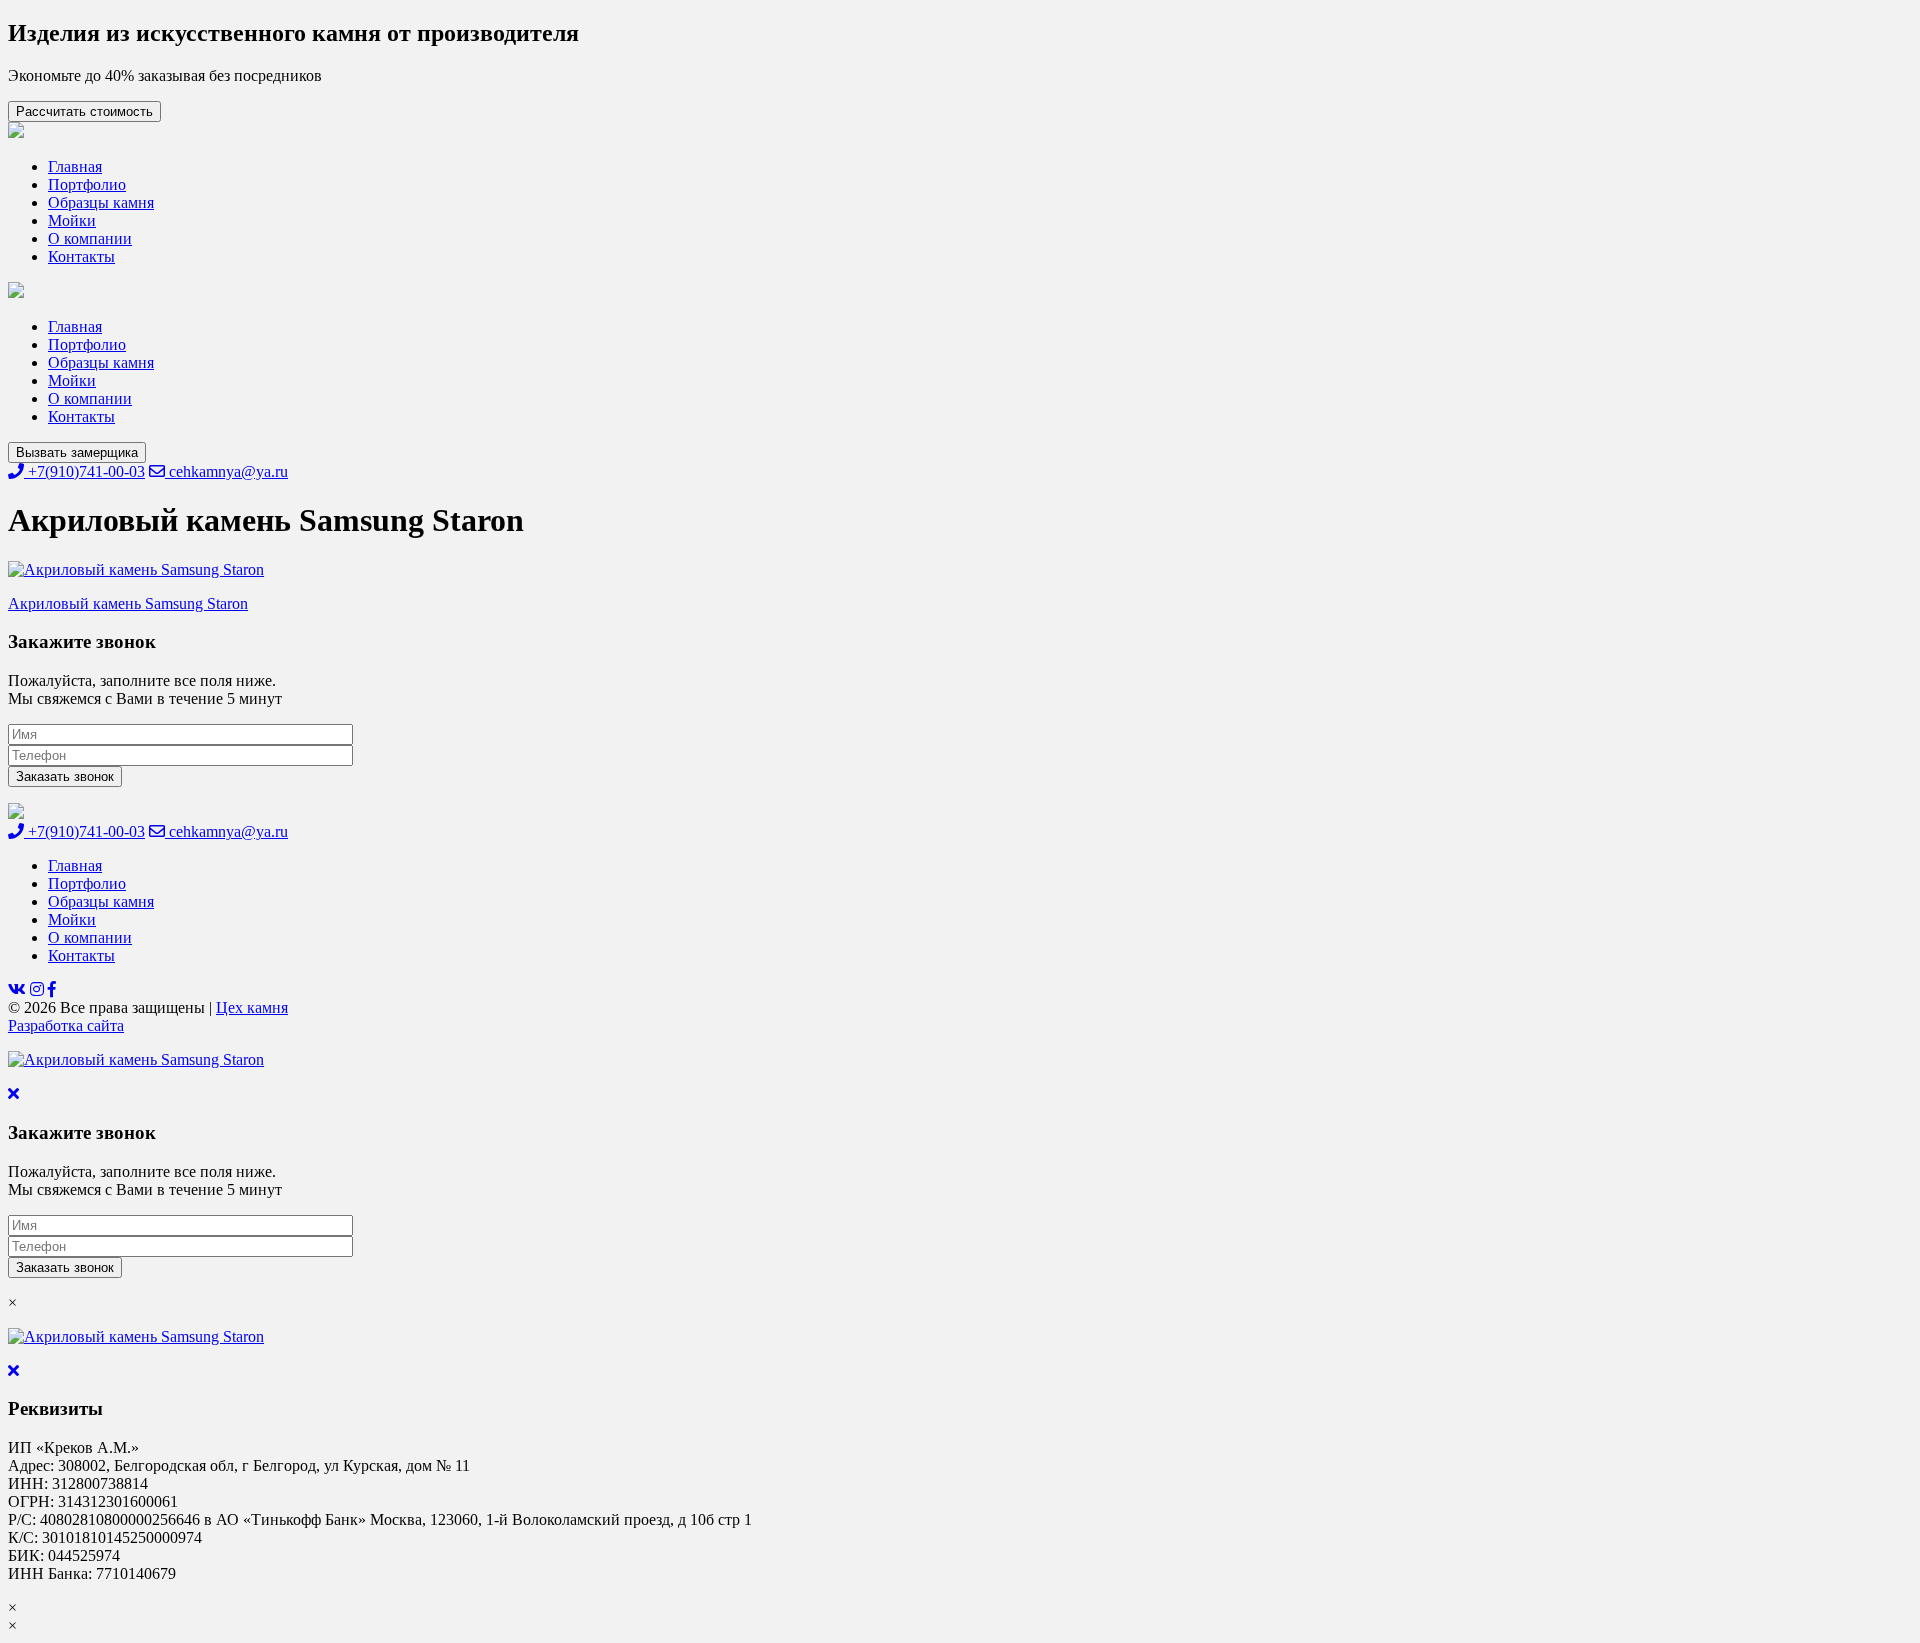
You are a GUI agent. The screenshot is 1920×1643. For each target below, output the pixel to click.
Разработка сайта (66, 1025)
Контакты (81, 256)
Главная (75, 166)
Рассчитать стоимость (84, 111)
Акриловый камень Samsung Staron (128, 603)
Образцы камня (101, 202)
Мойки (72, 220)
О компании (90, 238)
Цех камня (252, 1007)
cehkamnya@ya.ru (226, 471)
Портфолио (87, 184)
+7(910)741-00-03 (84, 471)
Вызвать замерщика (77, 452)
